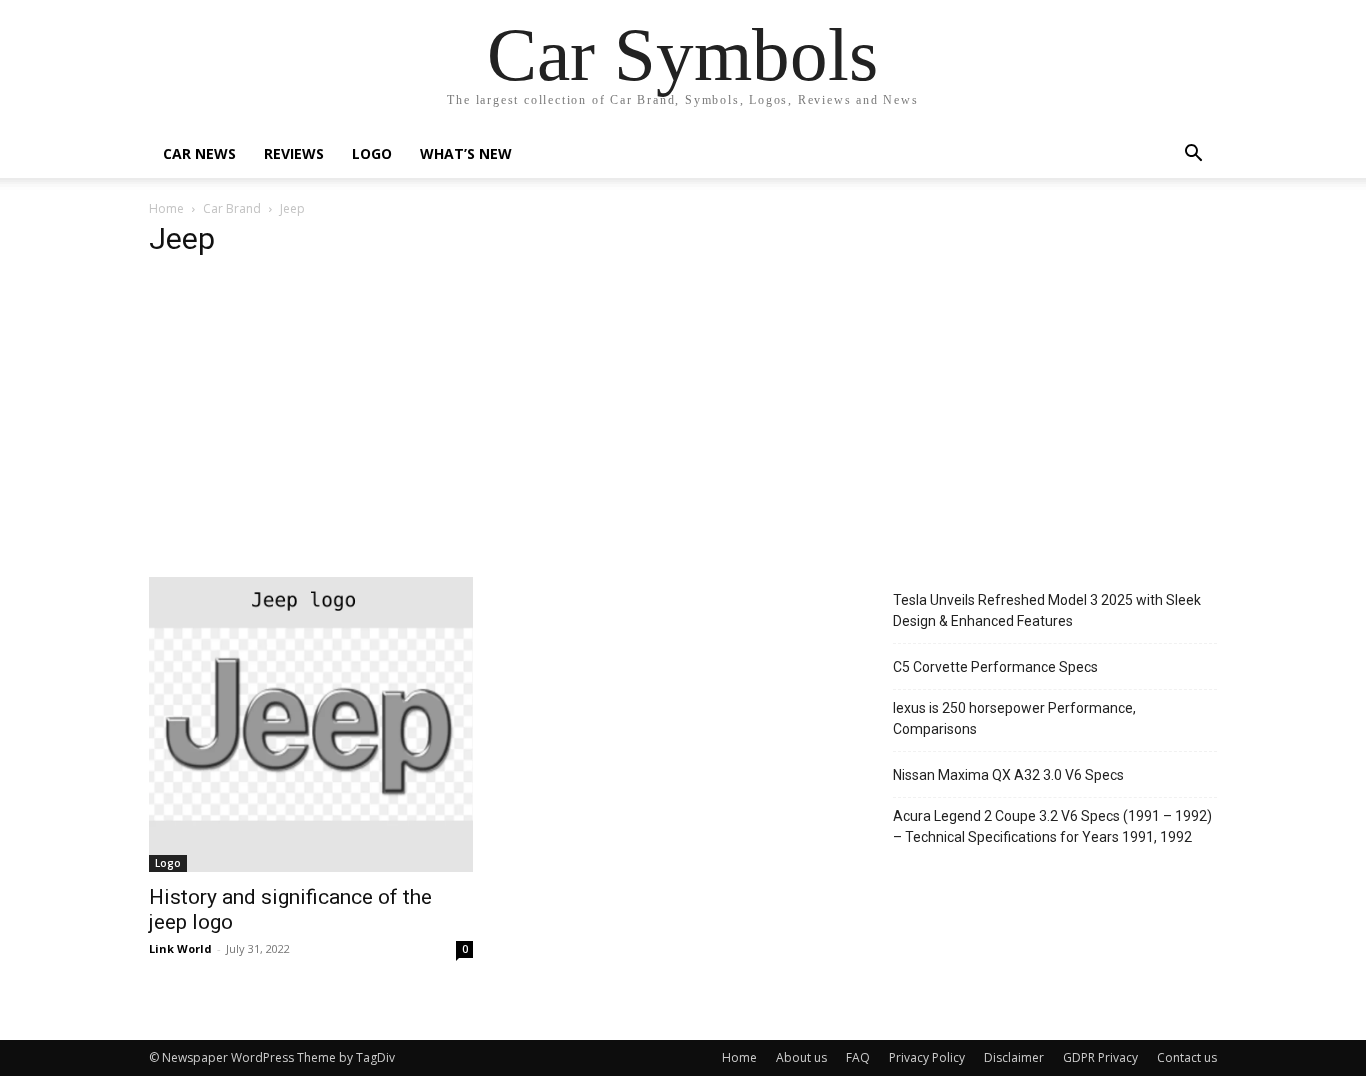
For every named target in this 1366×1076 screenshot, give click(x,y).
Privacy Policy (927, 1057)
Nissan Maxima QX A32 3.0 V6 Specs (1008, 775)
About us (801, 1057)
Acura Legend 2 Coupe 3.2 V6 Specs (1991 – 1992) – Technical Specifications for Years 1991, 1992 (1052, 826)
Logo (372, 153)
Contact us (1187, 1057)
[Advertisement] (683, 427)
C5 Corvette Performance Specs (995, 667)
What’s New (466, 153)
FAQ (858, 1057)
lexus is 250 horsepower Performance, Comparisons (1014, 718)
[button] (1193, 155)
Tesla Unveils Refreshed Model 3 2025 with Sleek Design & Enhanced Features (1047, 610)
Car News (199, 153)
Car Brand (232, 208)
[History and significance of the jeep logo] (311, 724)
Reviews (294, 153)
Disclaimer (1014, 1057)
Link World (180, 948)
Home (166, 208)
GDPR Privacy (1100, 1057)
